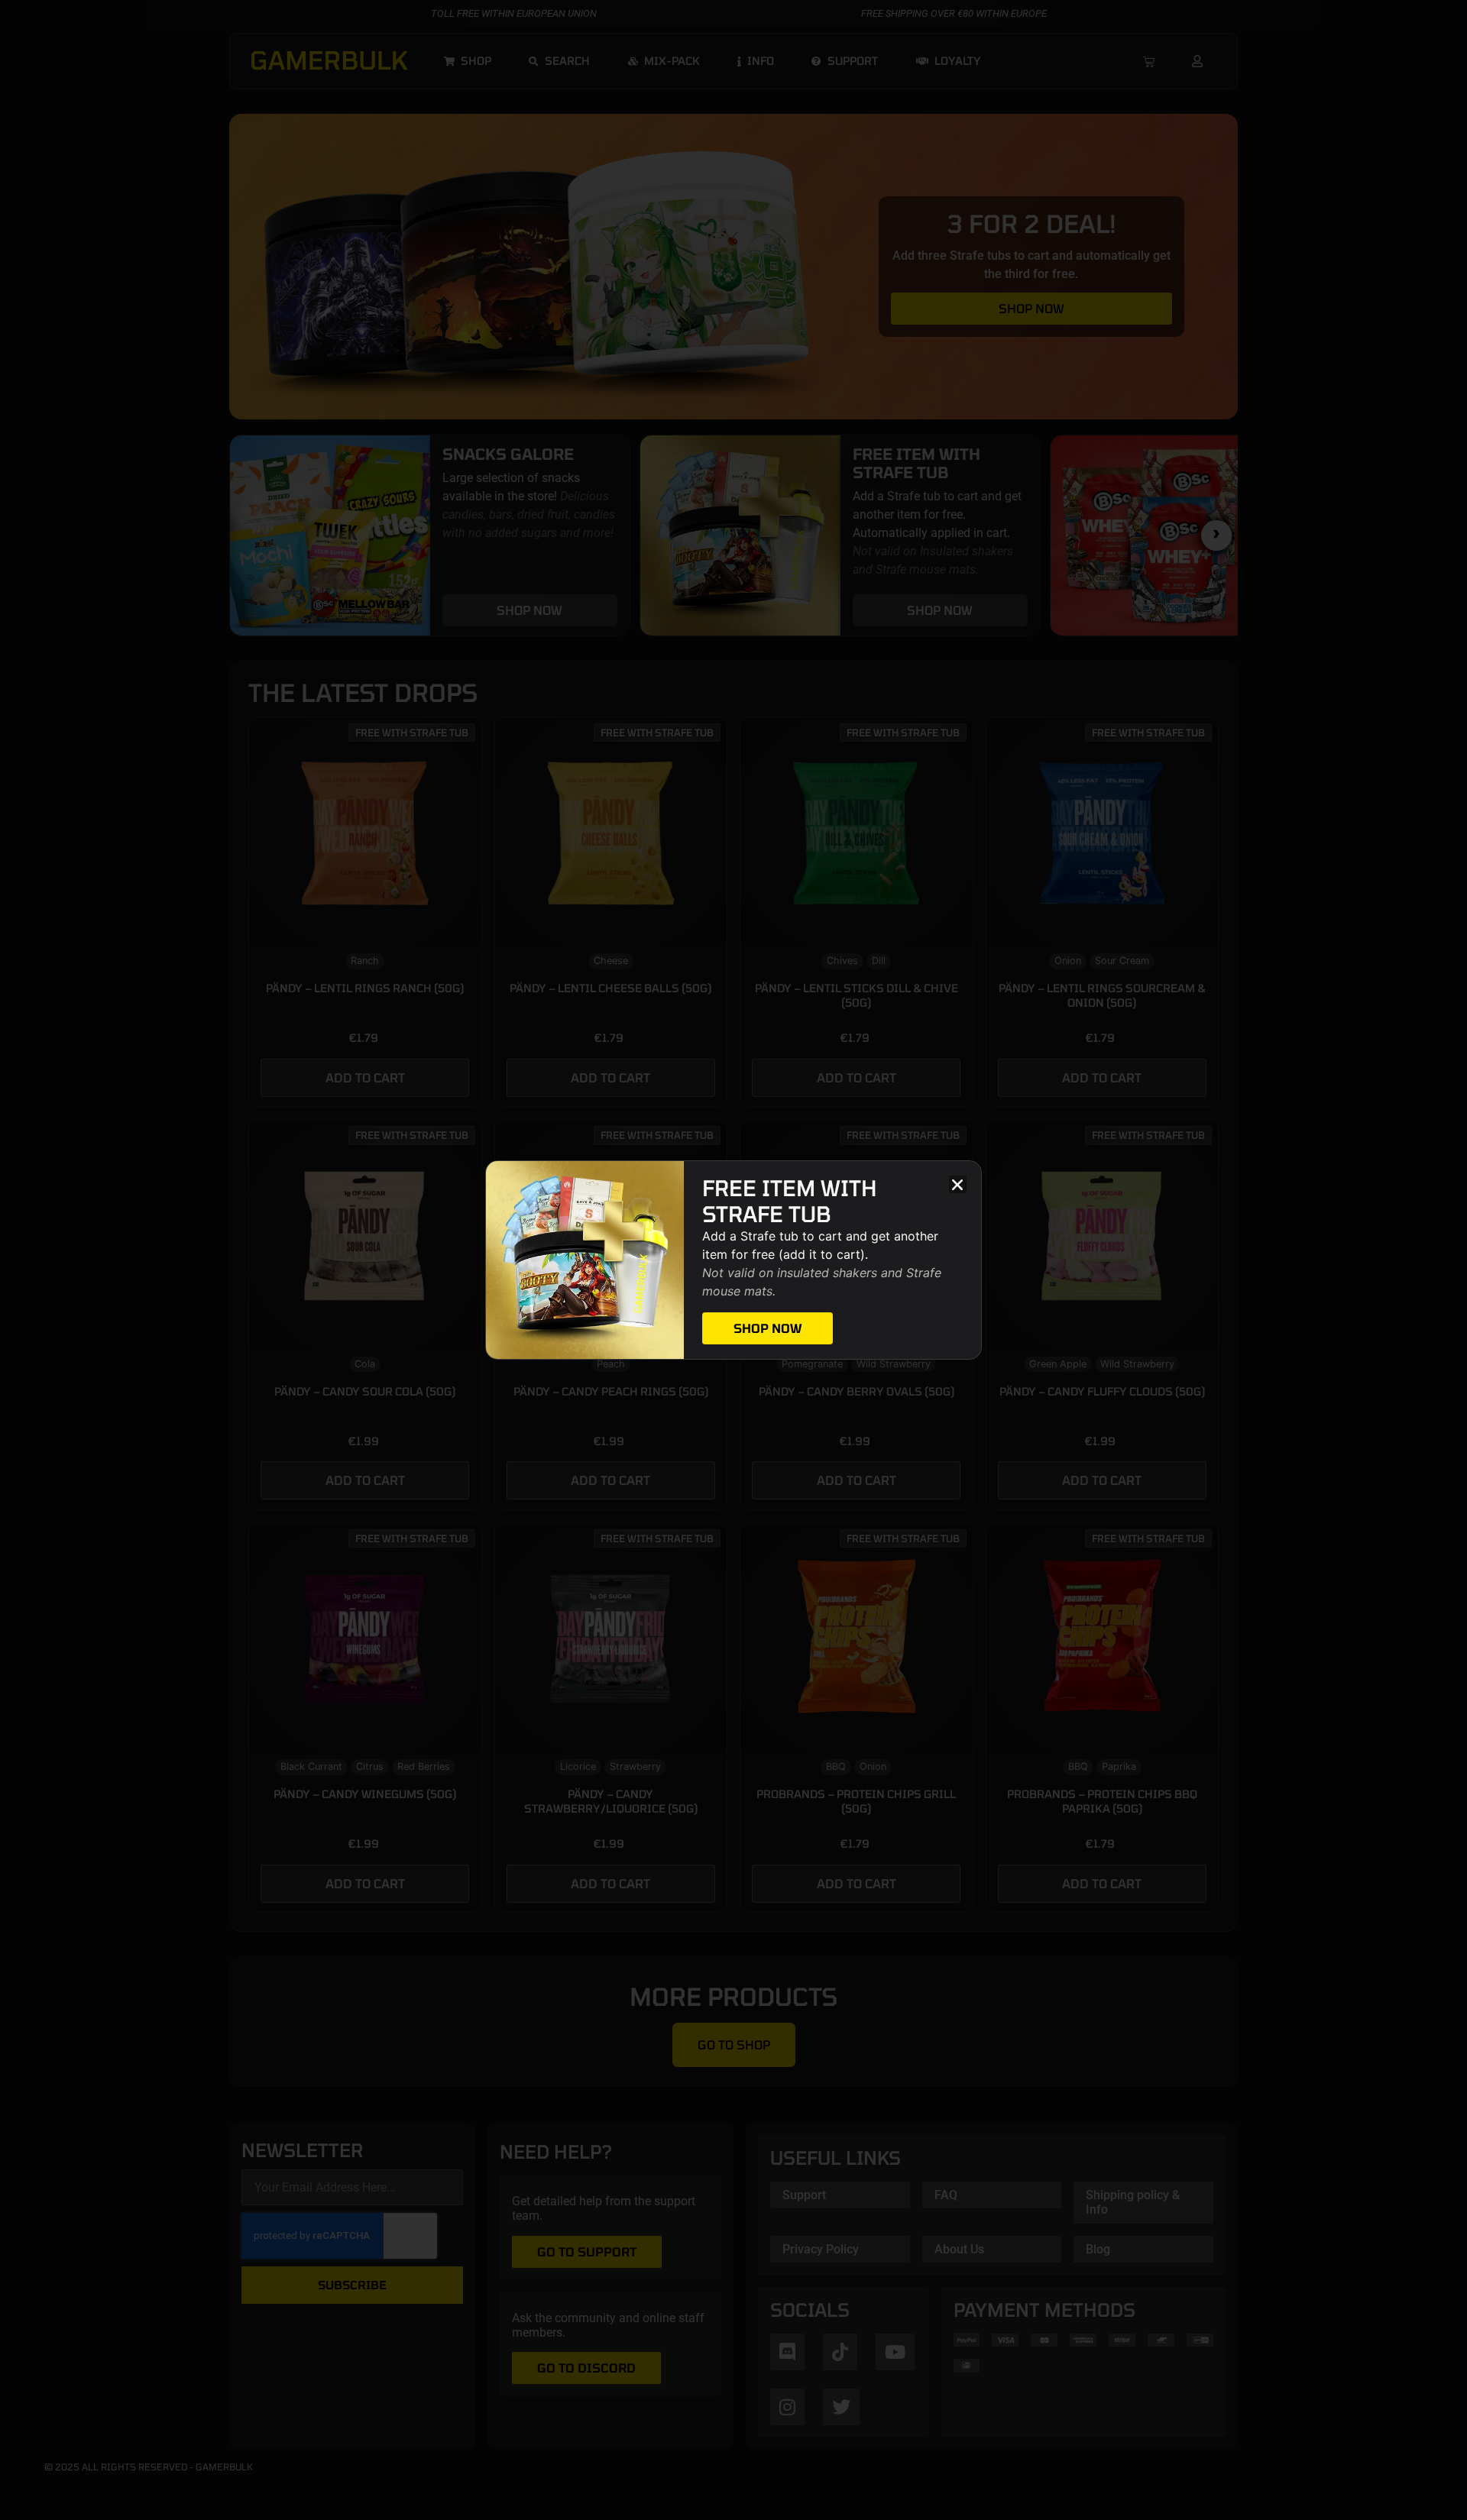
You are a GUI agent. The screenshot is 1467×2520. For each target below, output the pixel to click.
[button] (958, 1184)
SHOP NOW (768, 1328)
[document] (733, 1260)
